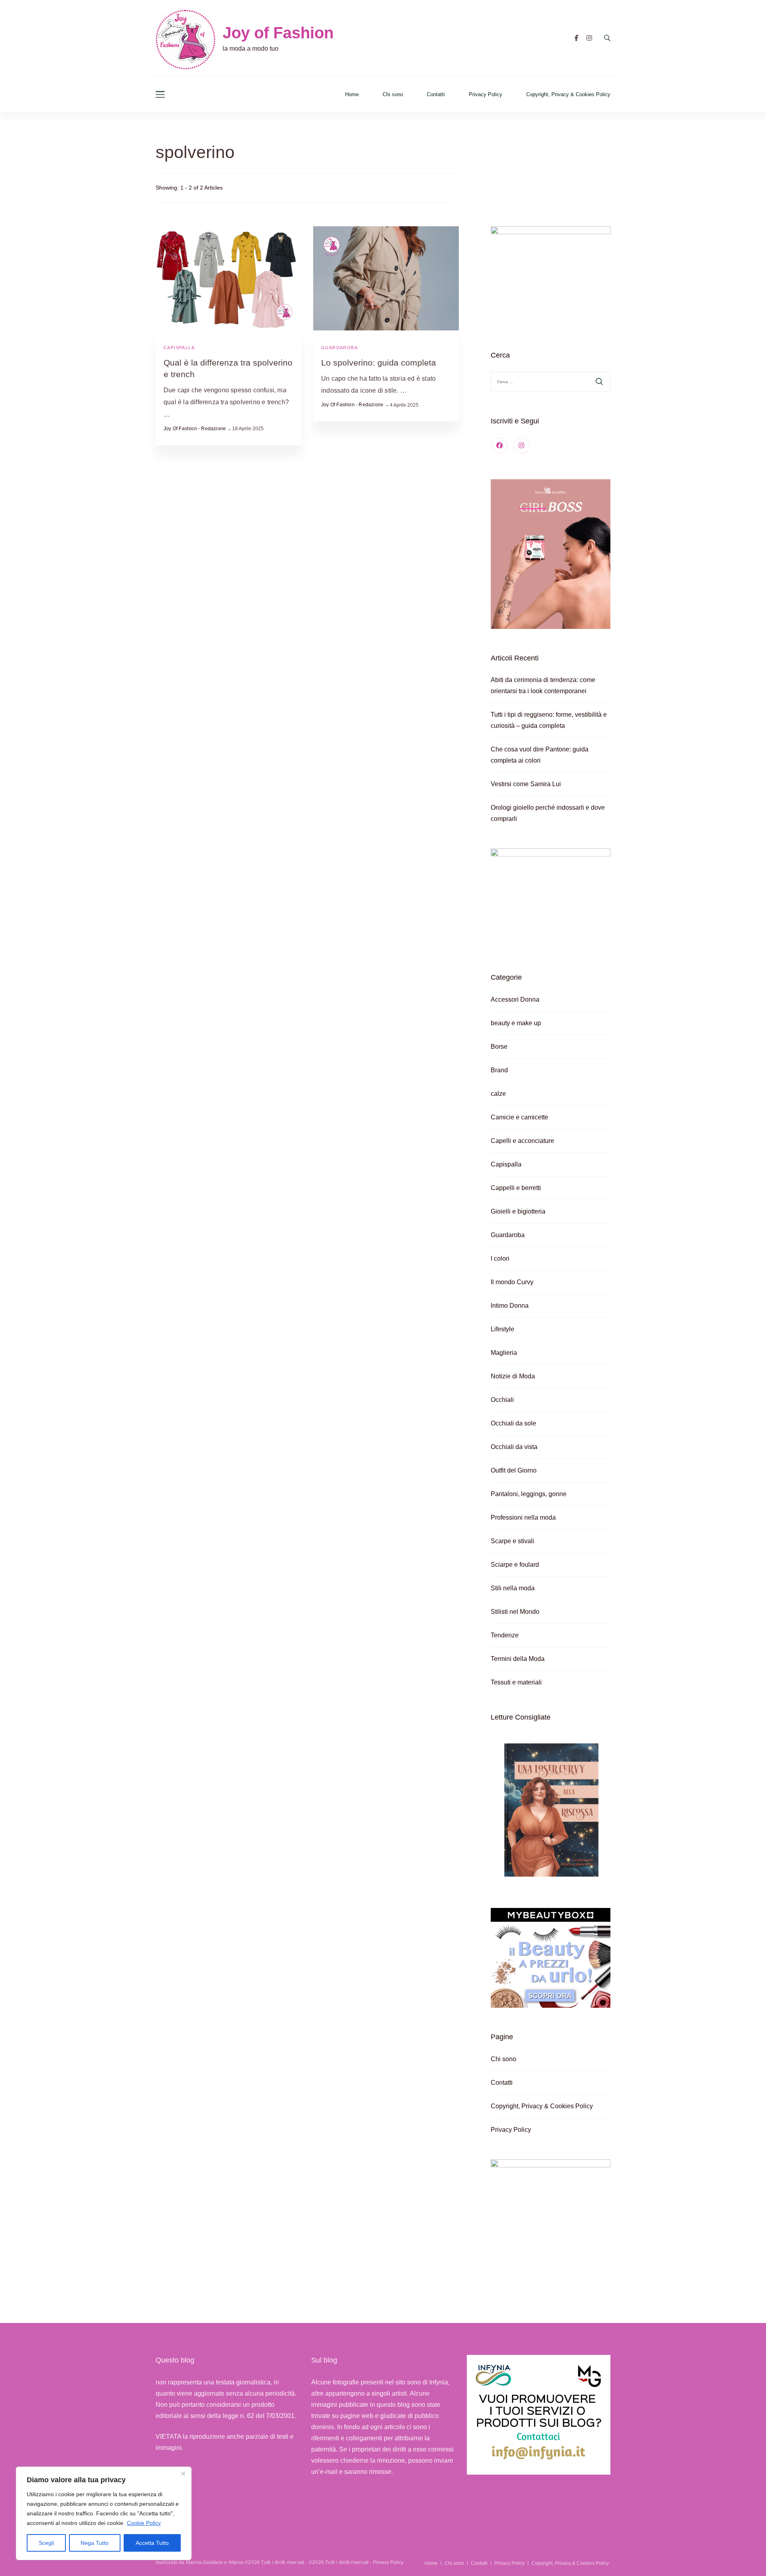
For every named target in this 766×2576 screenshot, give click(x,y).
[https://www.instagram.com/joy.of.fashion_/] (521, 446)
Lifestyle (502, 1329)
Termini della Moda (518, 1659)
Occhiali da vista (514, 1447)
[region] (104, 2513)
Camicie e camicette (519, 1117)
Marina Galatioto (204, 2562)
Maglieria (504, 1353)
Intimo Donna (510, 1306)
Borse (499, 1047)
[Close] (183, 2473)
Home (352, 94)
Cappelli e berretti (516, 1188)
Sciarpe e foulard (515, 1565)
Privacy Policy (486, 94)
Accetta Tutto (152, 2543)
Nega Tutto (95, 2543)
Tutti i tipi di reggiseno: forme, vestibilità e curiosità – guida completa (549, 720)
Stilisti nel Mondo (515, 1612)
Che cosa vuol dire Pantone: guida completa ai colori (540, 755)
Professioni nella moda (523, 1517)
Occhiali (502, 1400)
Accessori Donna (515, 999)
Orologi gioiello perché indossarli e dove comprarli (548, 813)
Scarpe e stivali (512, 1541)
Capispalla (179, 348)
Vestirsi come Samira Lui (526, 784)
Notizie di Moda (513, 1376)
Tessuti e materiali (516, 1682)
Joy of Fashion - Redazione (195, 429)
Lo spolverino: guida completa (379, 363)
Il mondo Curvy (512, 1282)
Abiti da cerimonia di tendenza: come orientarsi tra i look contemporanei (543, 685)
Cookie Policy (144, 2523)
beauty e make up (516, 1023)
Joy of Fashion (278, 33)
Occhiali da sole (513, 1423)
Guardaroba (340, 348)
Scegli (46, 2543)
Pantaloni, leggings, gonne (529, 1494)
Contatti (436, 94)
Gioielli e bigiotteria (518, 1211)
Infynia (236, 2562)
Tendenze (505, 1635)
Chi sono (393, 94)
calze (498, 1094)
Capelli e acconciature (522, 1141)
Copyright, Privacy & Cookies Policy (568, 94)
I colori (500, 1258)
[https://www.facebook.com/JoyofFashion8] (499, 446)
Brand (499, 1070)
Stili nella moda (513, 1588)
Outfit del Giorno (514, 1470)
